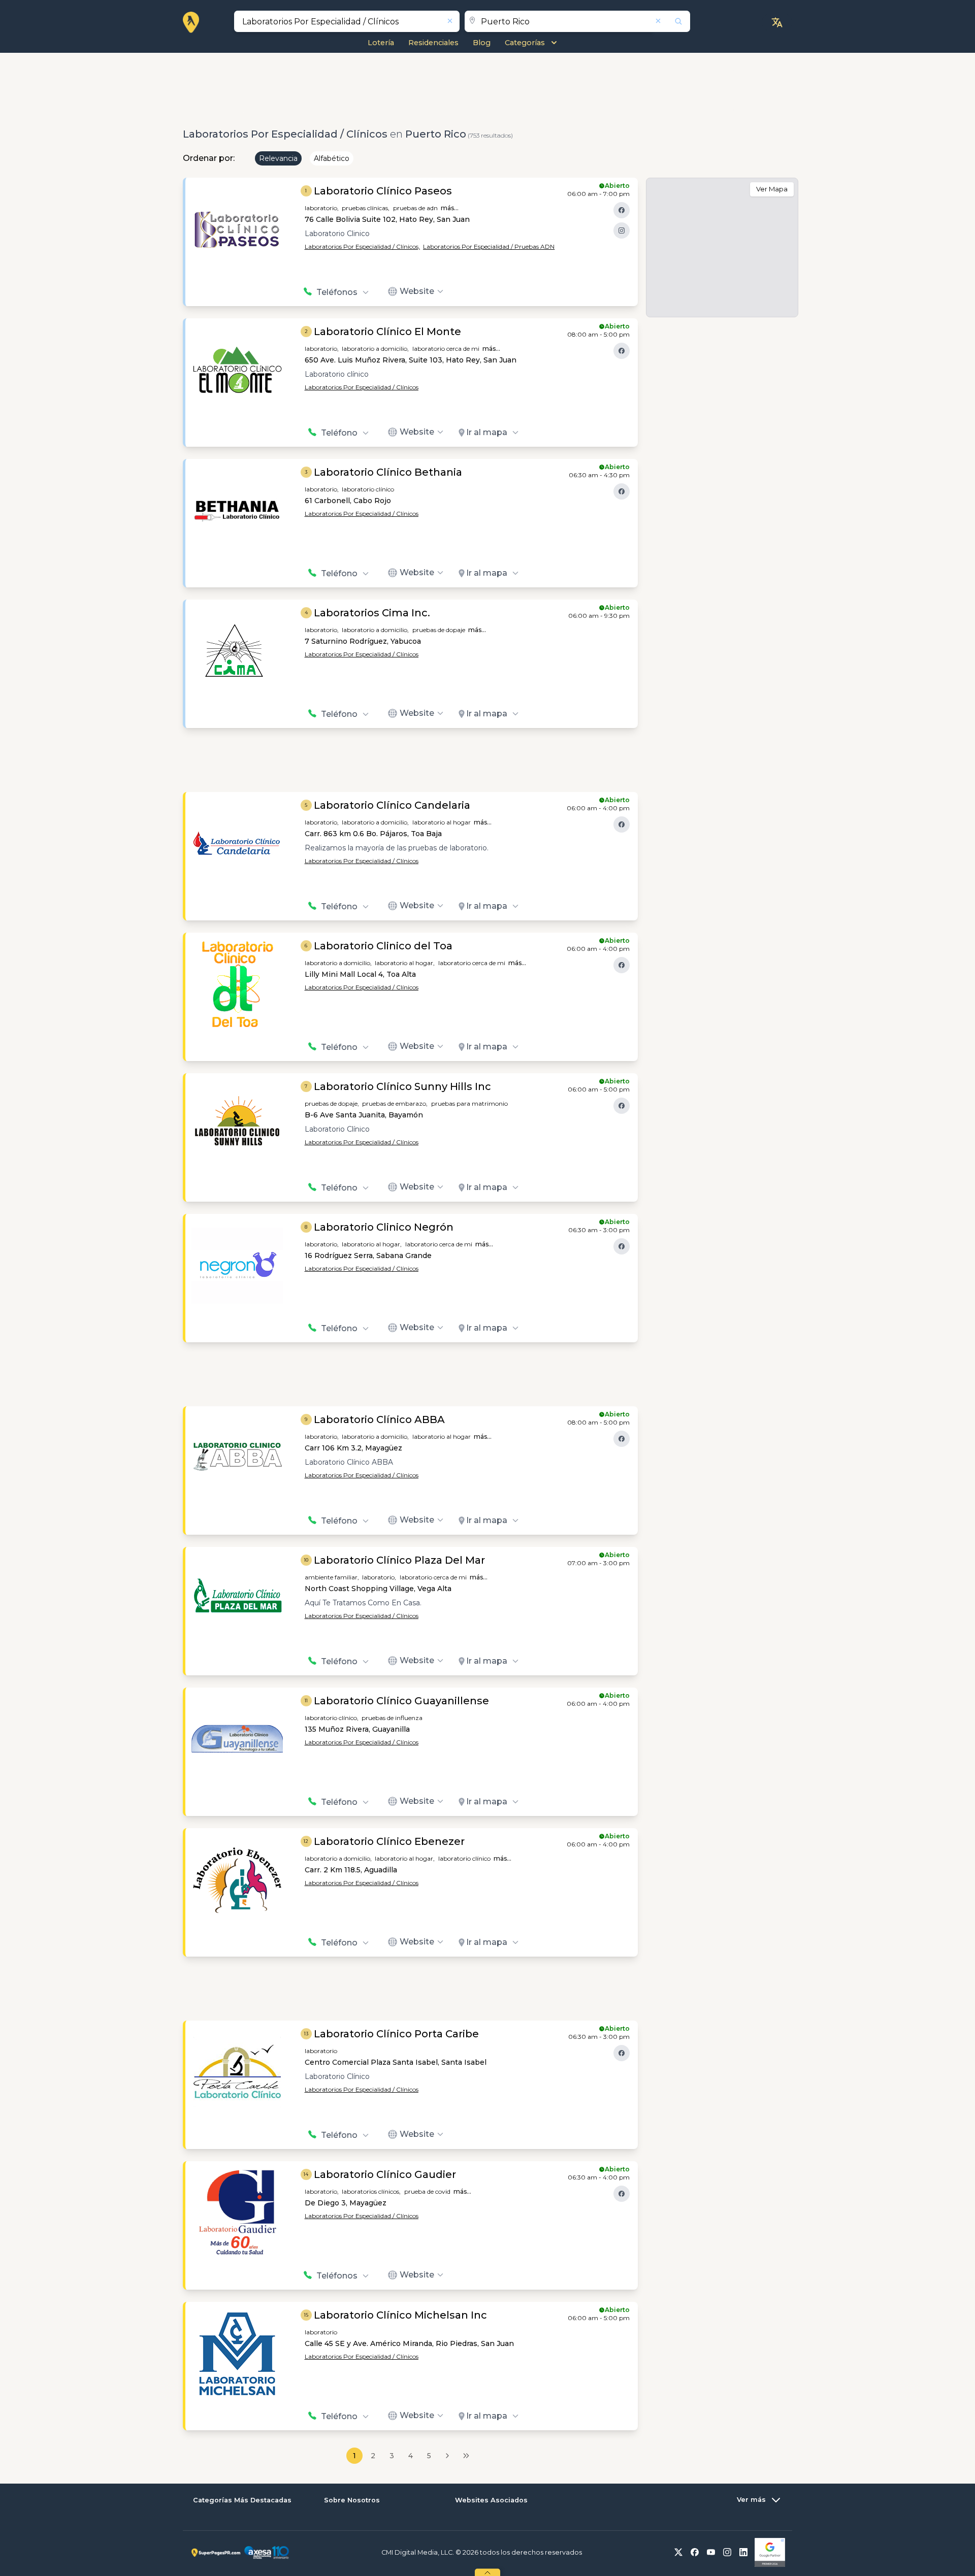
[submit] (672, 21)
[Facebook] (622, 210)
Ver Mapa (772, 189)
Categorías (525, 43)
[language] (777, 22)
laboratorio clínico (368, 489)
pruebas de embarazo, (395, 1103)
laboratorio (321, 2051)
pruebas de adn (415, 208)
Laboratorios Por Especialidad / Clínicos (362, 387)
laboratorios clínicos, (371, 2191)
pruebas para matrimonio (469, 1103)
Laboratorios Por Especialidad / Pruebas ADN (489, 246)
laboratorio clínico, (332, 1718)
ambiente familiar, (332, 1577)
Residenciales (433, 43)
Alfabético (332, 158)
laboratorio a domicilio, (375, 349)
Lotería (381, 43)
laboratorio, (322, 208)
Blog (482, 43)
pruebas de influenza (392, 1718)
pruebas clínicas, (366, 208)
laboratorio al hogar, (405, 963)
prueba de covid (427, 2191)
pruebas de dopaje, (332, 1103)
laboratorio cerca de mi (446, 349)
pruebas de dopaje (439, 630)
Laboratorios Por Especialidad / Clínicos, (362, 246)
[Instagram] (622, 230)
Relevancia (278, 158)
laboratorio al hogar (442, 822)
